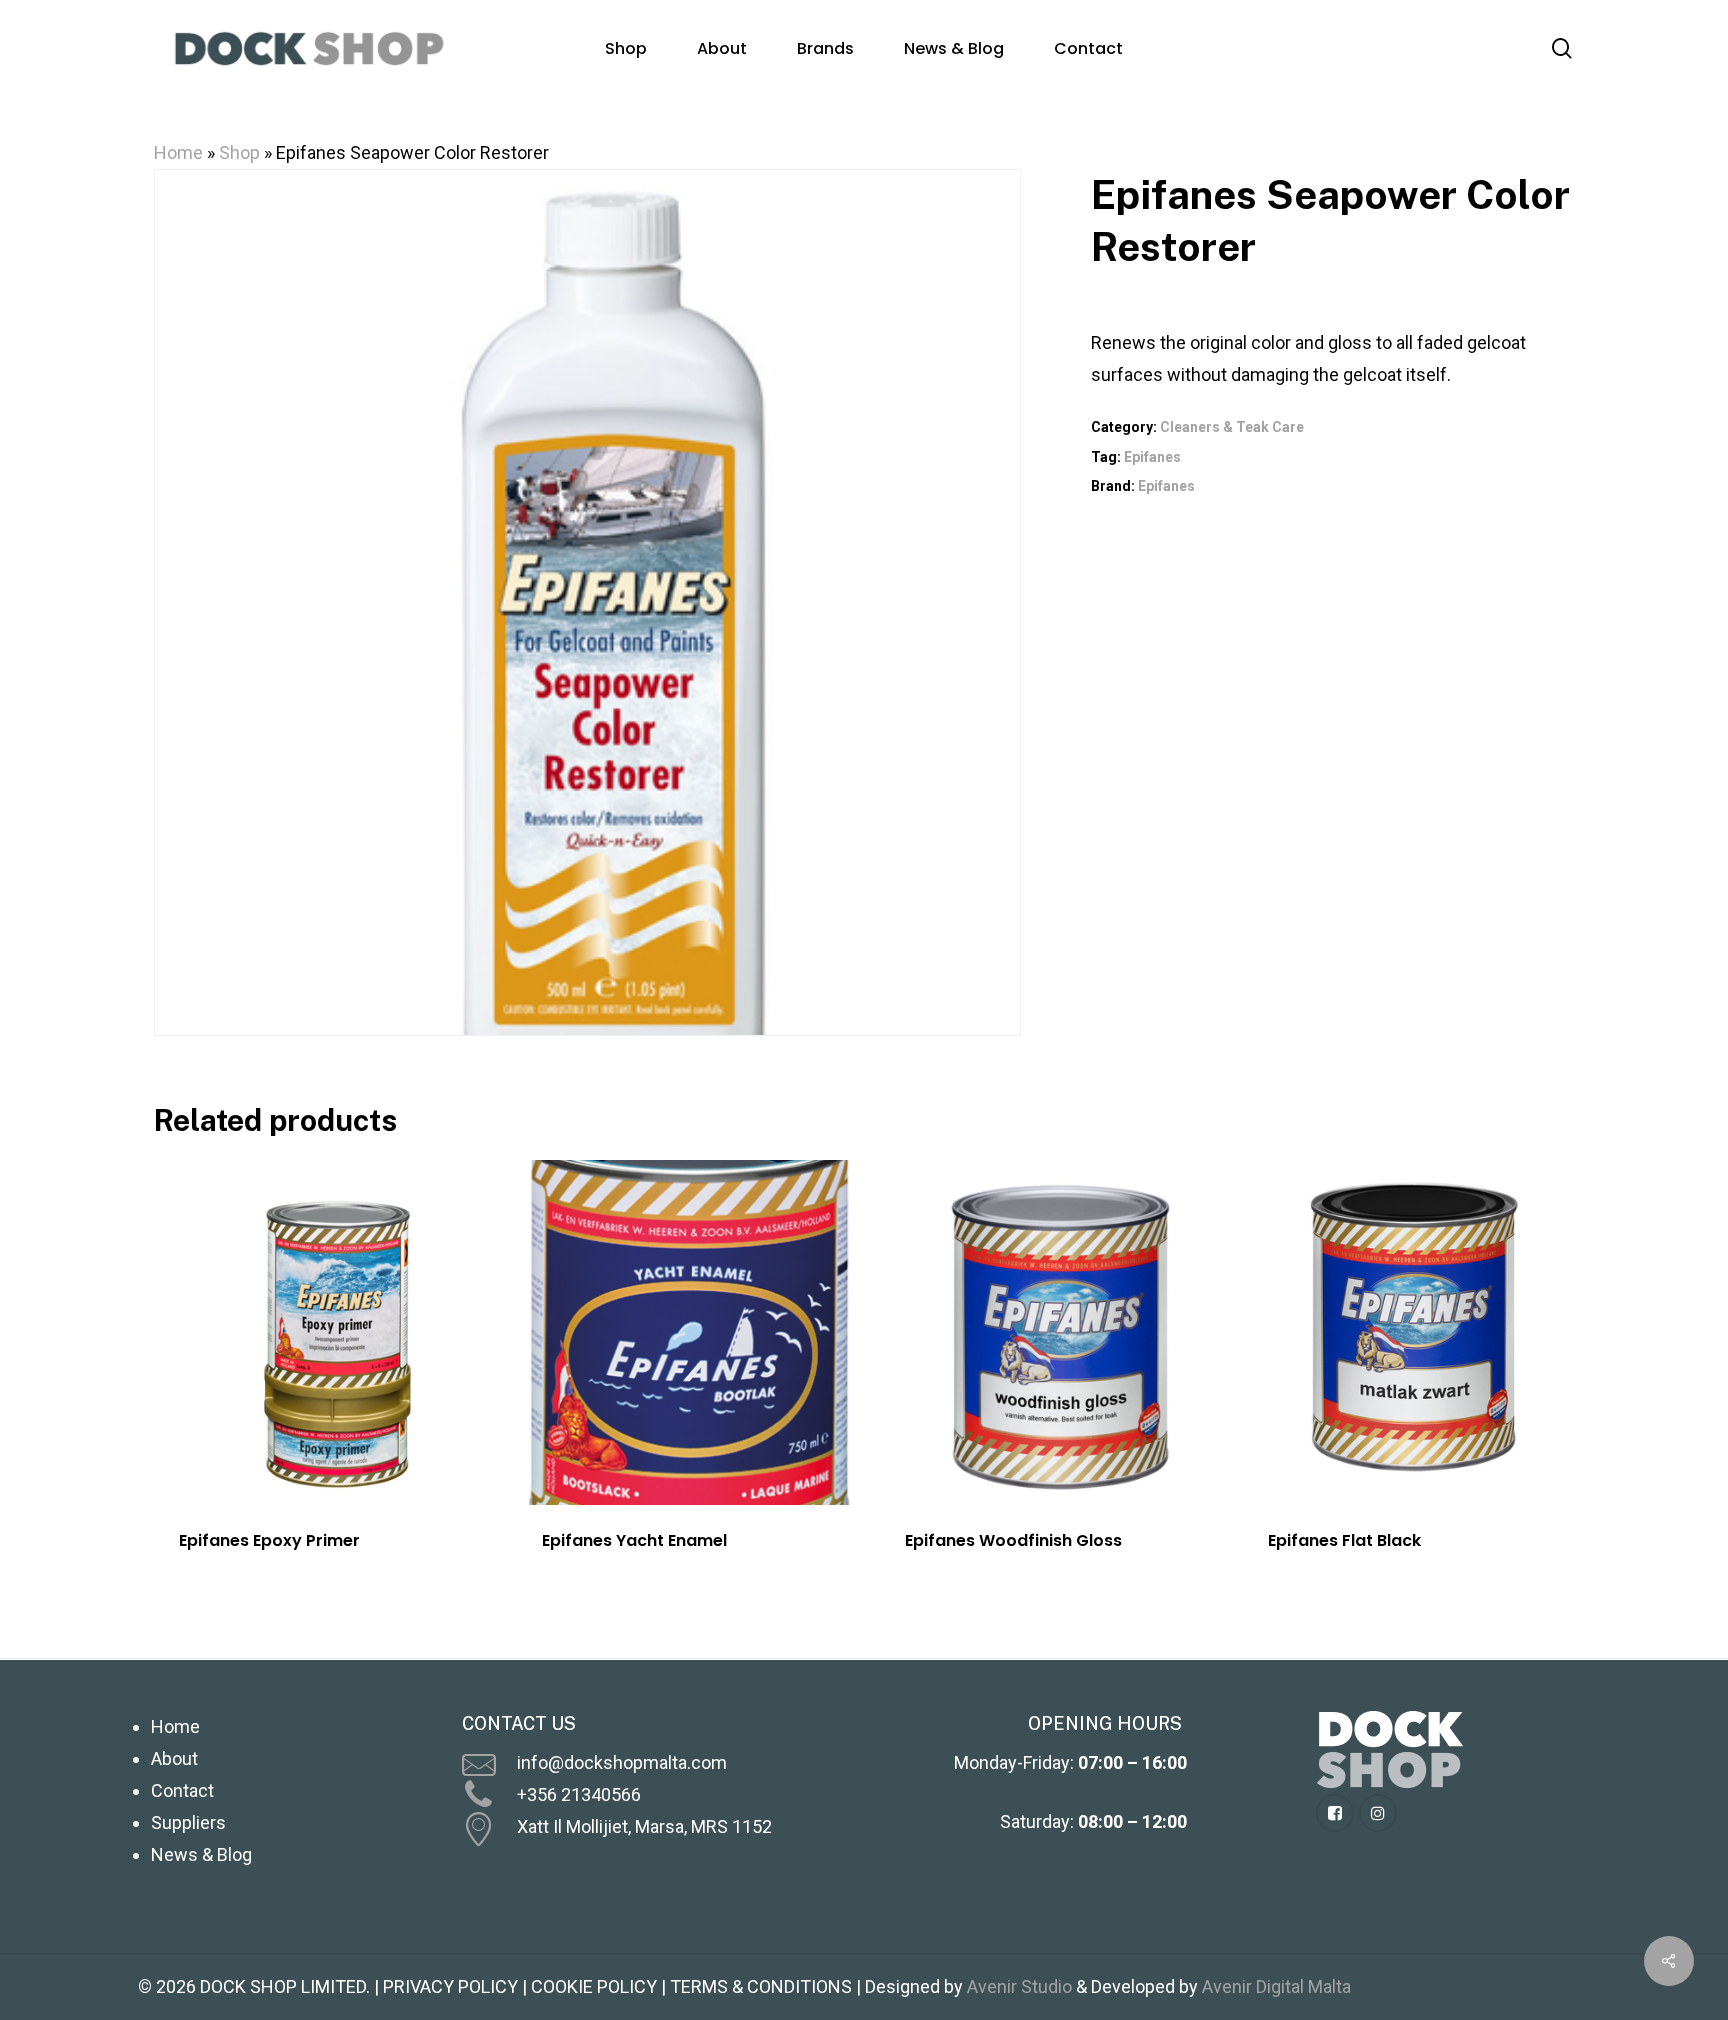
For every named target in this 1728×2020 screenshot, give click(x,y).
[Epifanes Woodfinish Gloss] (1052, 1332)
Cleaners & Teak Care (1232, 427)
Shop (239, 152)
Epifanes (1152, 457)
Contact (182, 1790)
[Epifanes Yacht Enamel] (689, 1332)
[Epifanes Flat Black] (1415, 1332)
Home (178, 152)
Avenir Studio (1019, 1986)
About (174, 1758)
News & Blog (201, 1854)
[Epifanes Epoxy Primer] (326, 1332)
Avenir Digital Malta (1276, 1986)
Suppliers (188, 1822)
